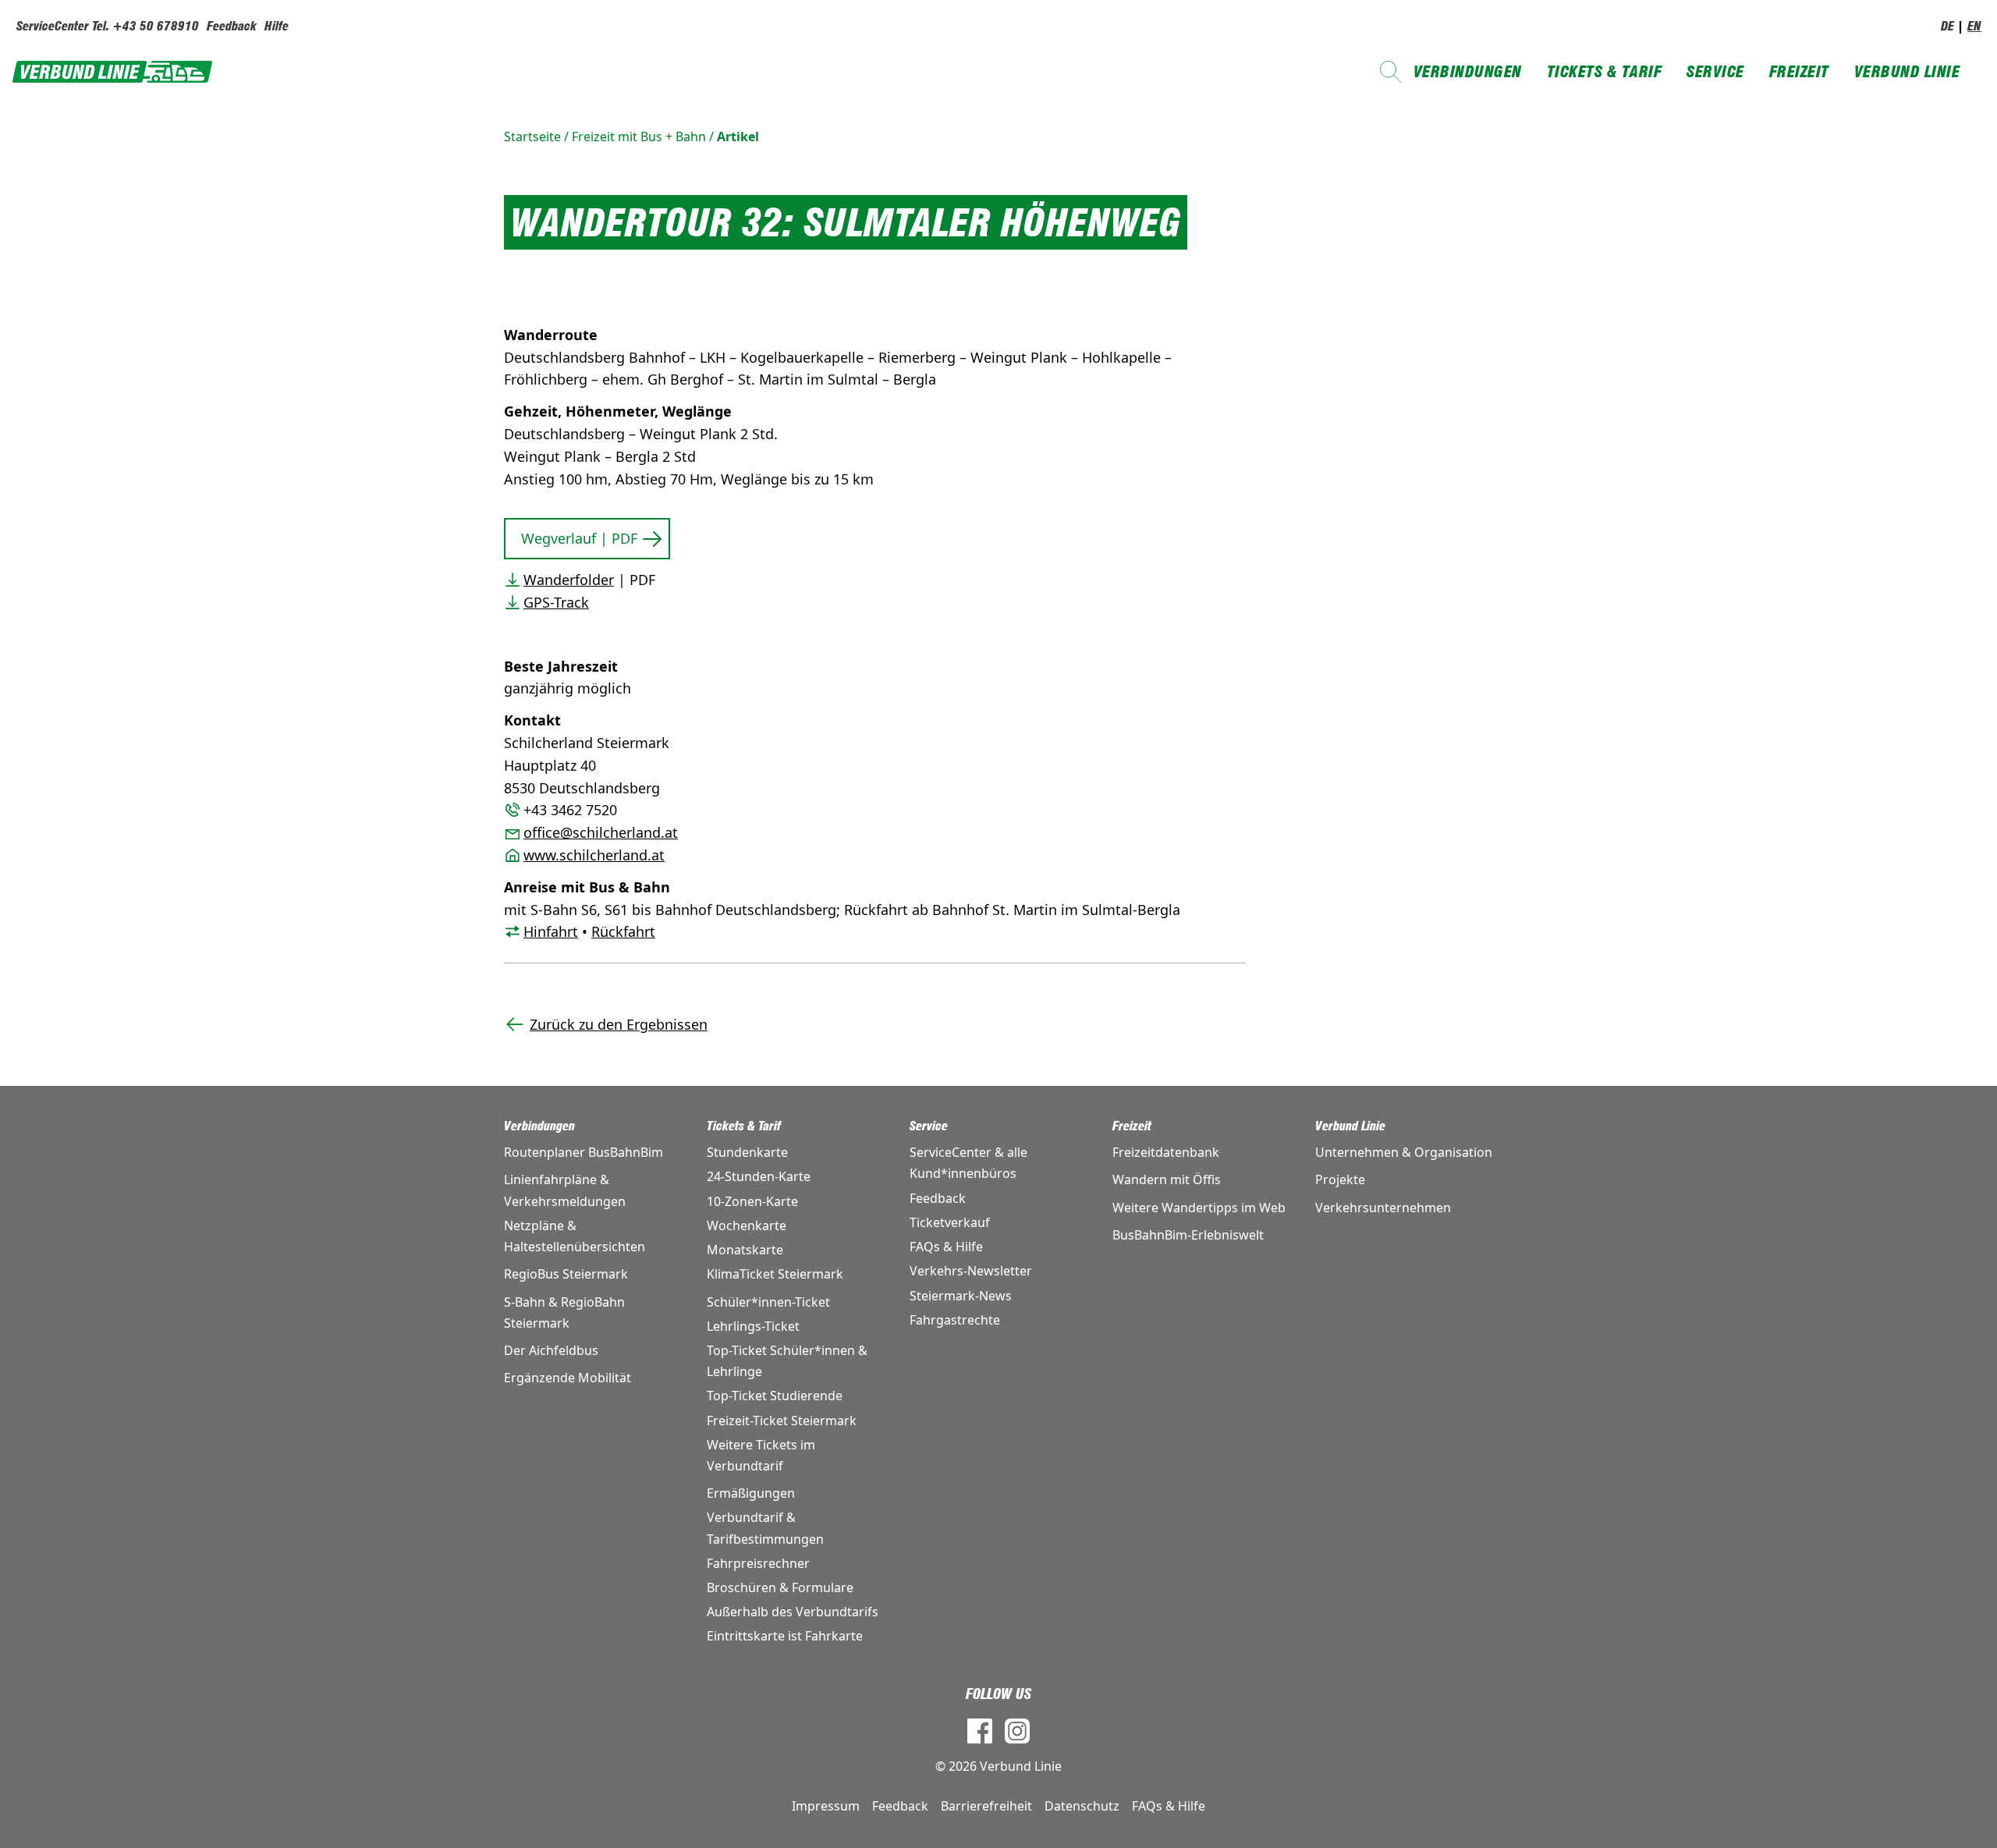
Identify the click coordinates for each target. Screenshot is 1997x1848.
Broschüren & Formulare (780, 1587)
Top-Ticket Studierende (775, 1396)
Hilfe (277, 26)
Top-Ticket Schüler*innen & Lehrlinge (787, 1361)
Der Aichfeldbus (551, 1350)
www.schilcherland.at (594, 855)
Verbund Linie (1907, 72)
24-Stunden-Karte (759, 1176)
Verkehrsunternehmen (1383, 1208)
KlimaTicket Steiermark (775, 1274)
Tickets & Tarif (1605, 72)
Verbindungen (1468, 72)
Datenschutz (1082, 1806)
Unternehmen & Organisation (1404, 1152)
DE (1947, 26)
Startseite (532, 137)
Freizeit (1799, 72)
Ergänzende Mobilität (568, 1378)
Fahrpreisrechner (758, 1563)
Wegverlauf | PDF (579, 538)
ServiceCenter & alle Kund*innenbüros (968, 1163)
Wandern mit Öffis (1167, 1179)
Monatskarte (745, 1250)
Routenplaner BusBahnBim (583, 1152)
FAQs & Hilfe (946, 1247)
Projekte (1340, 1179)
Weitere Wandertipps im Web (1199, 1208)
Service (1715, 72)
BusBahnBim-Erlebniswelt (1188, 1235)
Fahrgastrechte (955, 1320)
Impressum (826, 1806)
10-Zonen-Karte (752, 1201)
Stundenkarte (747, 1152)
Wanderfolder (569, 580)
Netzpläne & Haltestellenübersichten (575, 1236)
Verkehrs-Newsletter (971, 1271)
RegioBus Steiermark (566, 1274)
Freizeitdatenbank (1166, 1152)
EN (1974, 26)
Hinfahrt (551, 931)
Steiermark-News (961, 1296)
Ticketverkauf (950, 1222)
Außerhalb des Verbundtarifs (793, 1612)
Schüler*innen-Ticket (768, 1302)
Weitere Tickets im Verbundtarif (761, 1455)
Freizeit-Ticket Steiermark (782, 1421)
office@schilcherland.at (601, 832)
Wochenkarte (747, 1225)
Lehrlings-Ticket (753, 1326)
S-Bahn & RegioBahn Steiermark (564, 1312)
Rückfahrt (623, 931)
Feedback (232, 26)
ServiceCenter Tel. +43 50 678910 (108, 26)
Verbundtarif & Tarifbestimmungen (765, 1528)
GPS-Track (556, 602)
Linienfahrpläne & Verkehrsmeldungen (565, 1190)
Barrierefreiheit (986, 1806)
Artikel (738, 137)
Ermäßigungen (751, 1493)
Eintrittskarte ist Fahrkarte (785, 1636)
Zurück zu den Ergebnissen (619, 1024)
